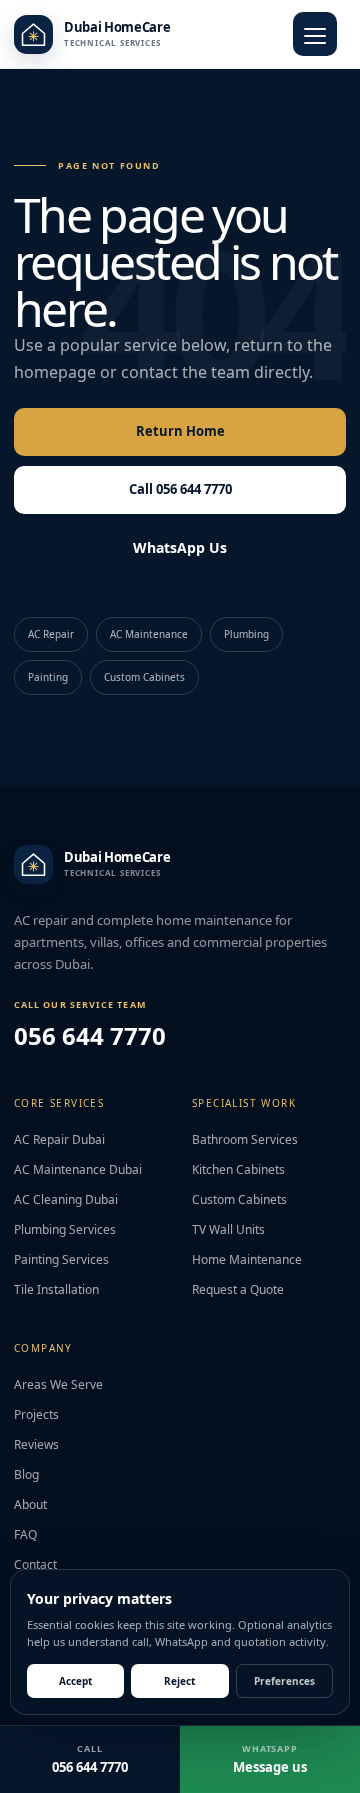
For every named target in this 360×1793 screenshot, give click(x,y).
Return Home (180, 431)
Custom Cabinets (144, 677)
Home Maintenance (247, 1259)
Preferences (284, 1681)
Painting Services (61, 1259)
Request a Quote (238, 1289)
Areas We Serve (58, 1384)
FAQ (25, 1534)
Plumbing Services (65, 1229)
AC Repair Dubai (59, 1139)
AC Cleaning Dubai (66, 1199)
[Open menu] (315, 34)
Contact (35, 1564)
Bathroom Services (245, 1139)
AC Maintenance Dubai (78, 1169)
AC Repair (51, 634)
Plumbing (246, 634)
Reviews (36, 1444)
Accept (75, 1681)
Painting (48, 677)
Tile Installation (56, 1289)
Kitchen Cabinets (238, 1169)
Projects (36, 1414)
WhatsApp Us (180, 547)
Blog (26, 1474)
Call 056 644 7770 (180, 489)
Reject (179, 1681)
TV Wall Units (228, 1229)
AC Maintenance (149, 634)
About (30, 1504)
